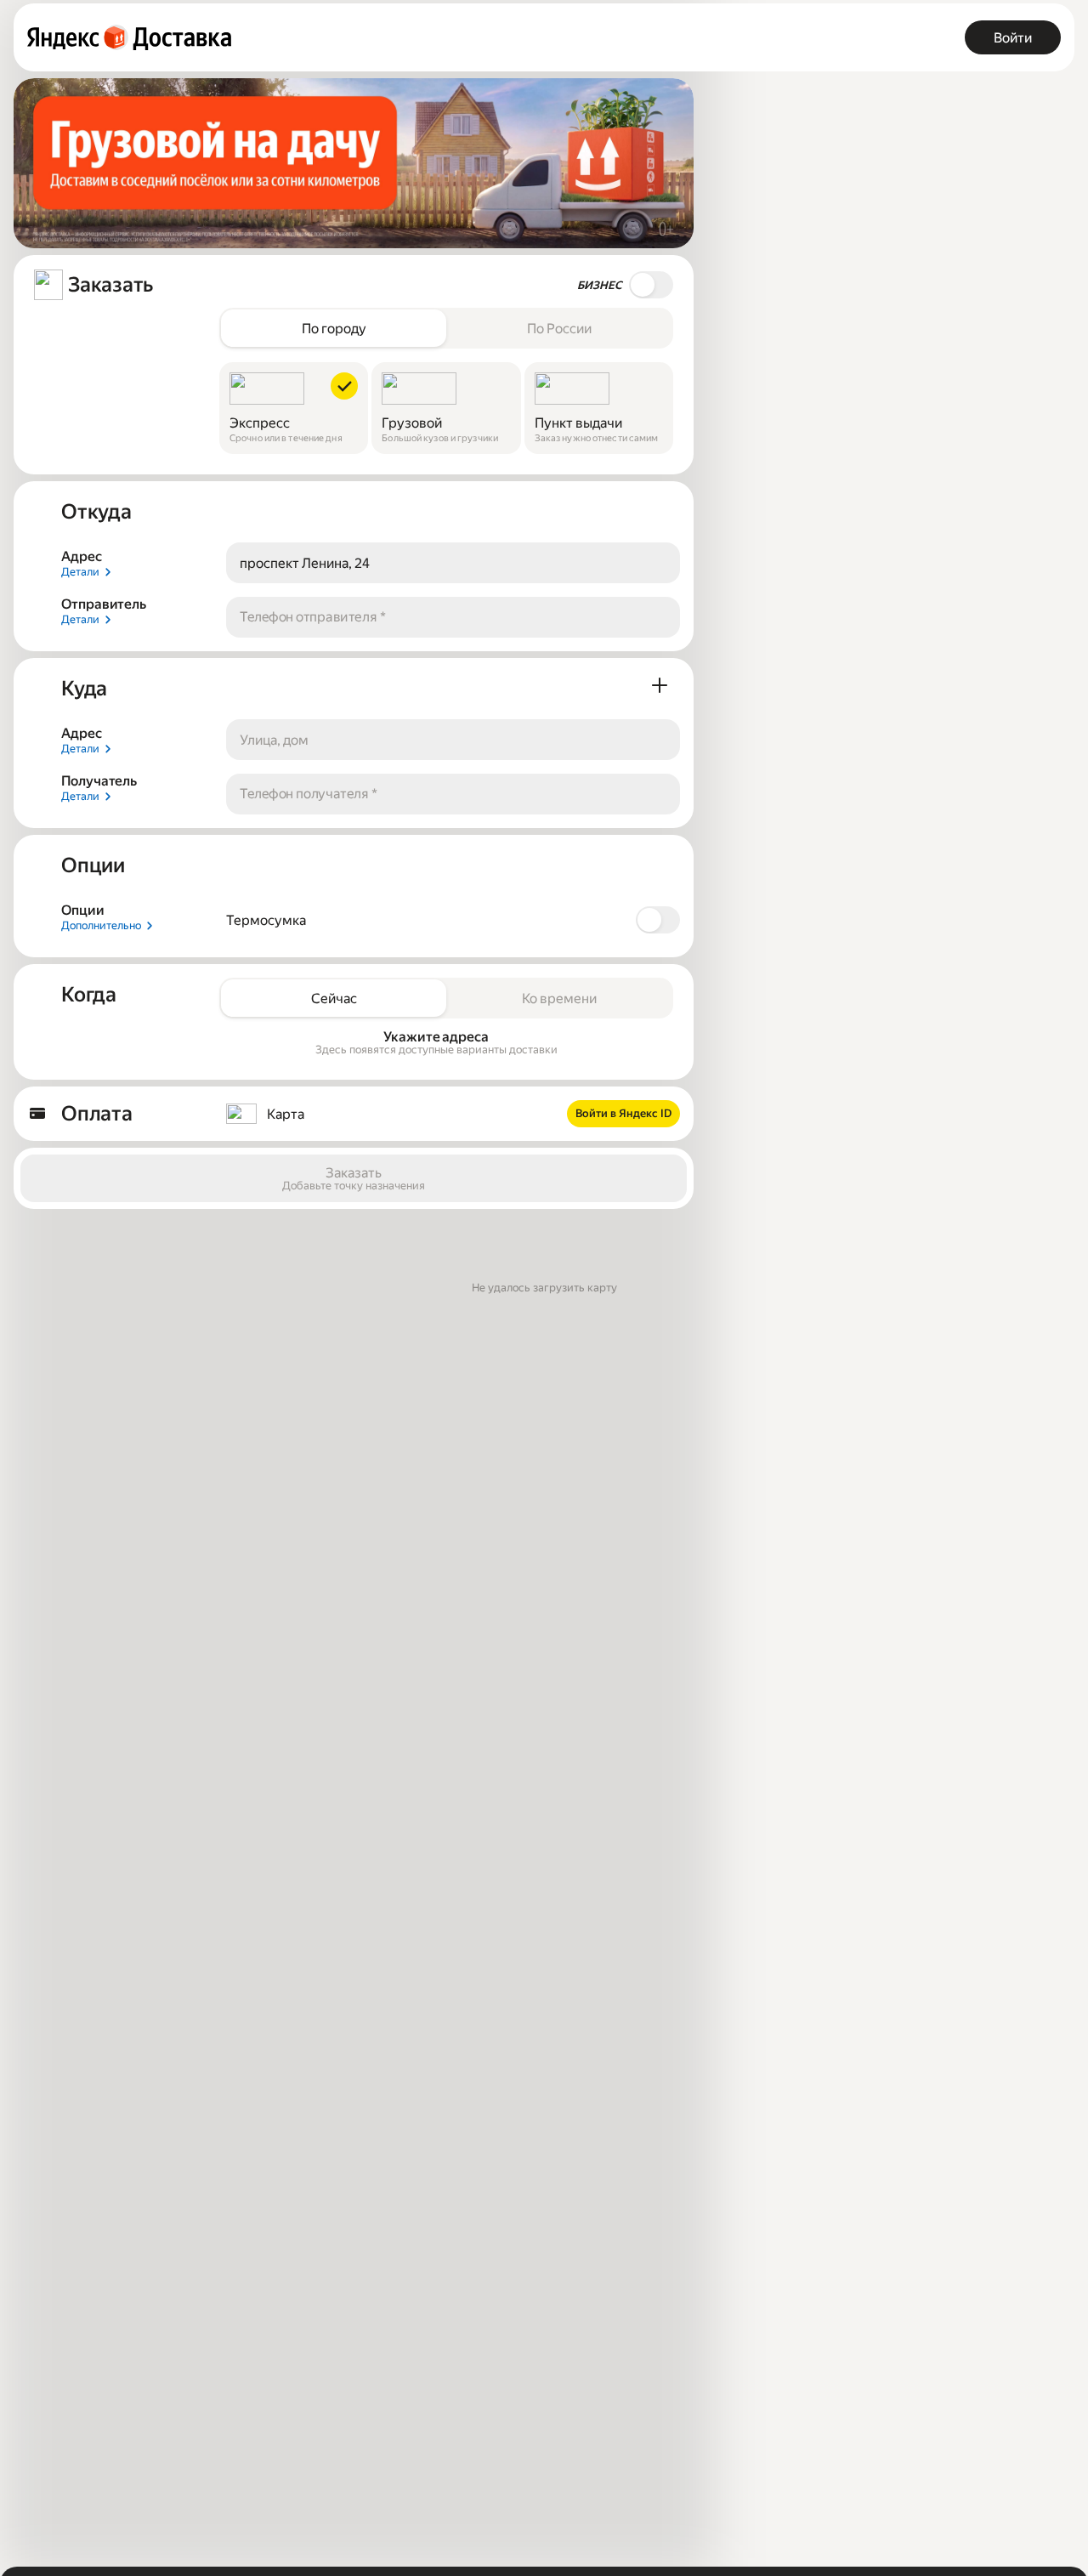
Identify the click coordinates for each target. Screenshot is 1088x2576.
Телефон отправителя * (313, 617)
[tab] (334, 328)
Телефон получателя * (309, 794)
